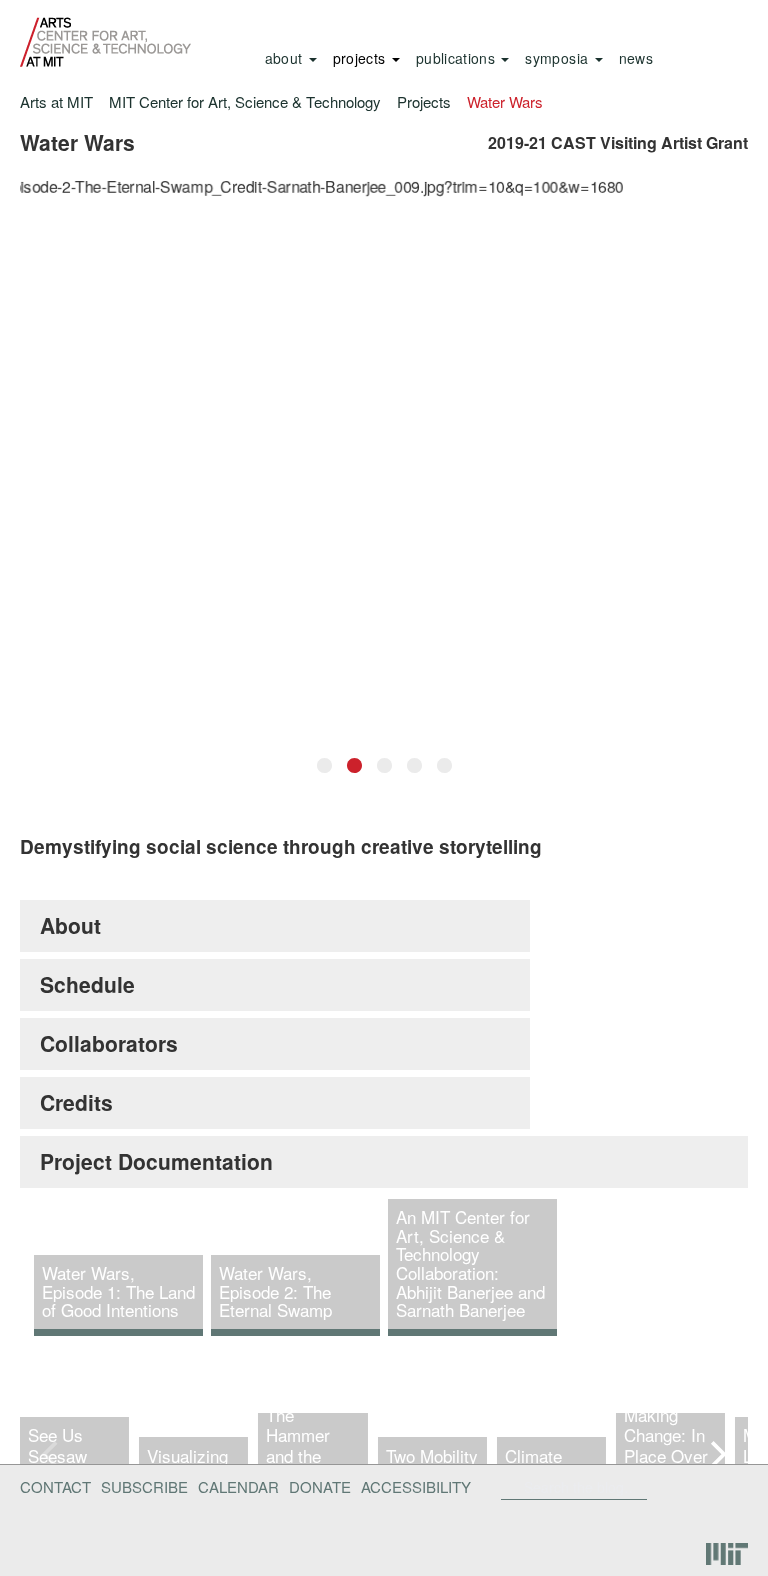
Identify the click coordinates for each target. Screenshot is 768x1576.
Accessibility (416, 1486)
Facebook (653, 1487)
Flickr (685, 1487)
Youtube (672, 1519)
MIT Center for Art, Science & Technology (245, 101)
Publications (458, 58)
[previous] (52, 1454)
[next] (716, 1454)
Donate (320, 1486)
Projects (361, 58)
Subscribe (144, 1486)
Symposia (558, 58)
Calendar (238, 1486)
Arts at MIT (56, 101)
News (636, 58)
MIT (727, 1554)
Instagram (724, 1519)
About (286, 58)
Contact (55, 1486)
